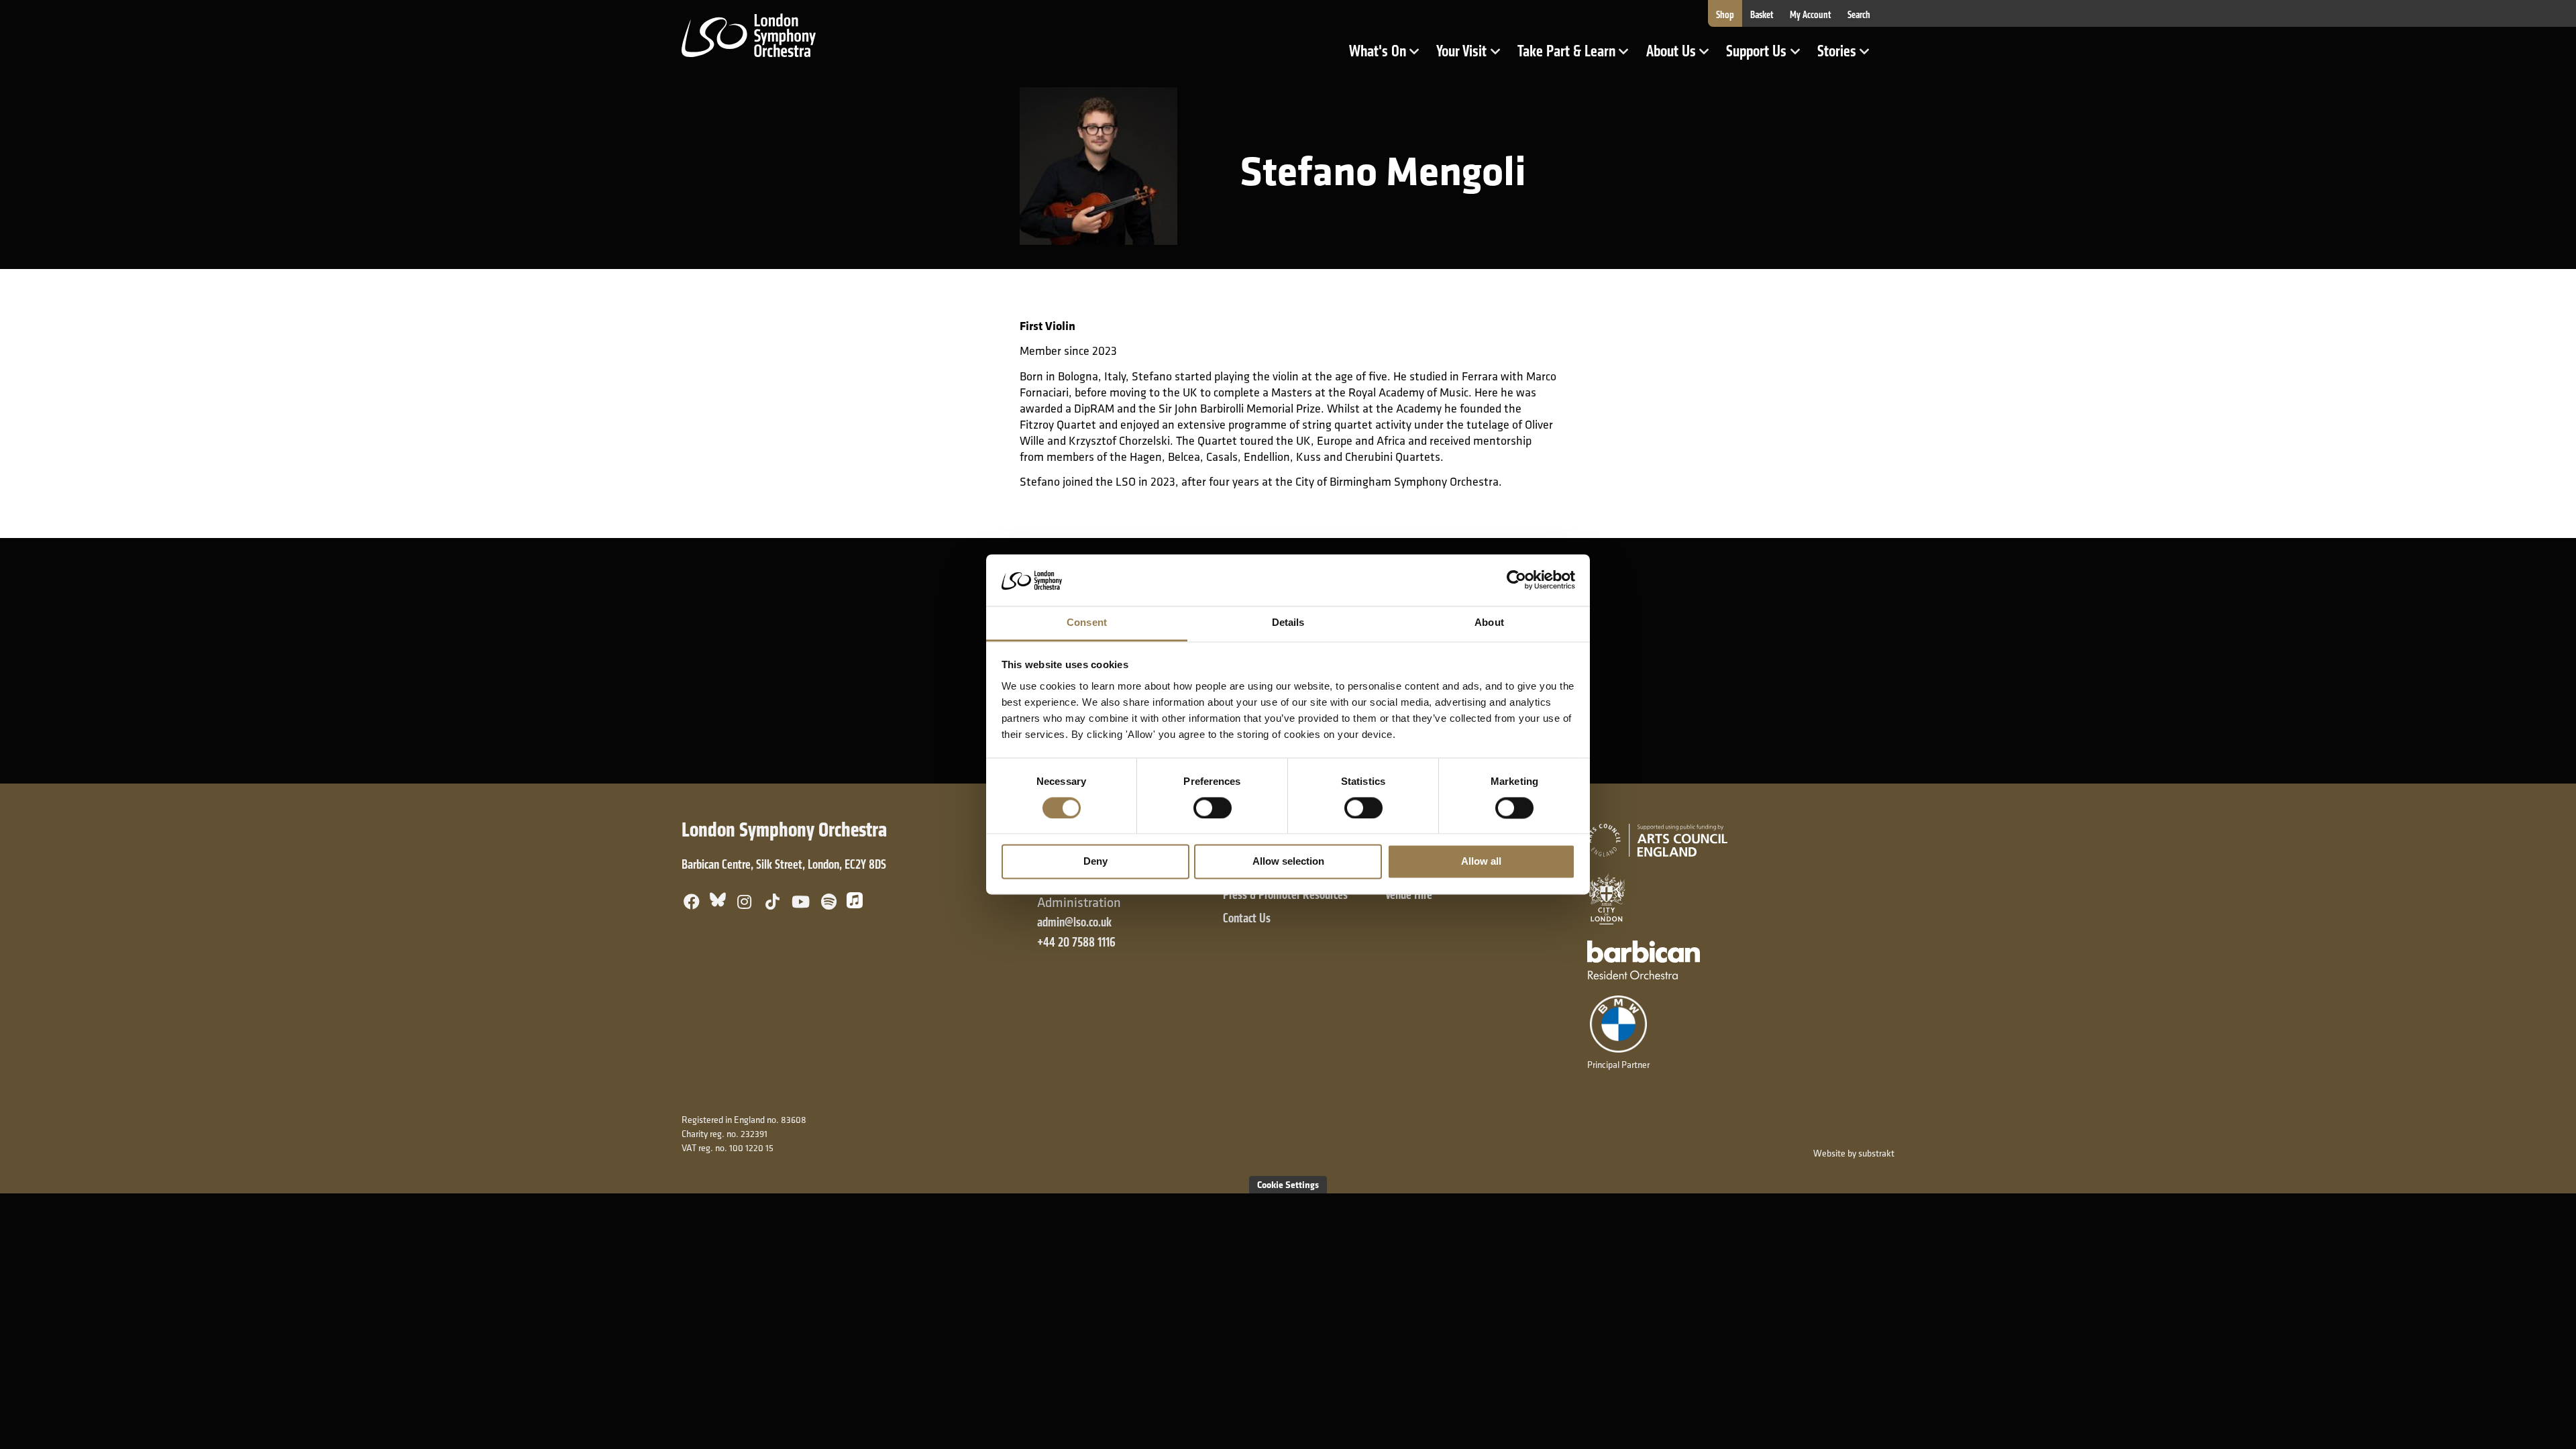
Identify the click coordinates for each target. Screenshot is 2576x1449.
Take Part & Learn (1568, 56)
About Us (1682, 56)
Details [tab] (1288, 622)
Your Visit (1472, 56)
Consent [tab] (1087, 622)
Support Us (1767, 56)
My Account (1811, 15)
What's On (1388, 56)
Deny (1095, 862)
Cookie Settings (1288, 1184)
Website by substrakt (1854, 1153)
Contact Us (1247, 918)
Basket (1762, 15)
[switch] (1213, 808)
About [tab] (1489, 622)
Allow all (1481, 862)
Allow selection (1288, 862)
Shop (1725, 15)
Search (1859, 15)
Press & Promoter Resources (1285, 895)
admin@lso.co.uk (1074, 922)
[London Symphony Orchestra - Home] (749, 34)
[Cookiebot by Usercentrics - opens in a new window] (1516, 580)
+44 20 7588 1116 (1076, 942)
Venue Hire (1409, 895)
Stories (1847, 56)
